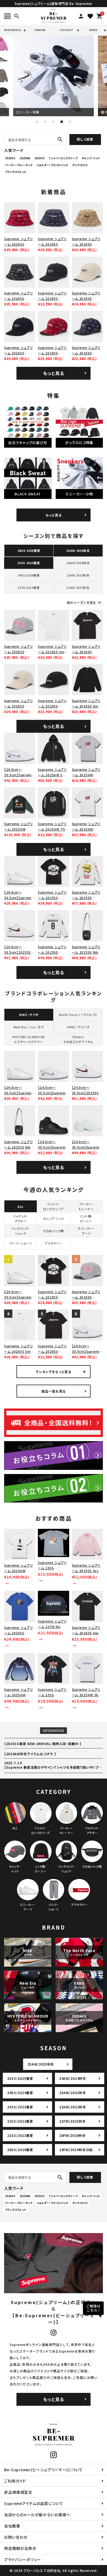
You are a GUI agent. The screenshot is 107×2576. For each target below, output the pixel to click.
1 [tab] (37, 122)
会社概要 (12, 2526)
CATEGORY (66, 30)
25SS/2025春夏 (20, 2078)
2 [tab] (45, 122)
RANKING (40, 30)
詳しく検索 (85, 139)
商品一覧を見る (54, 1391)
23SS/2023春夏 (20, 2107)
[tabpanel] (54, 76)
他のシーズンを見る (85, 603)
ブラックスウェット (16, 172)
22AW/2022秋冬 (73, 2107)
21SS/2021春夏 (20, 2135)
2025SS (40, 158)
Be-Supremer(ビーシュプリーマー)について (43, 2470)
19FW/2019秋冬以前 (76, 2150)
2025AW (25, 158)
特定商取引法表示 (20, 2548)
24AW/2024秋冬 (73, 2078)
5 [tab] (70, 122)
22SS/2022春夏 (20, 2121)
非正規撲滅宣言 (18, 2492)
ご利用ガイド (15, 2481)
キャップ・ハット (91, 158)
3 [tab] (54, 122)
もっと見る (54, 373)
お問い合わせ (16, 2537)
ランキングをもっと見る (54, 1372)
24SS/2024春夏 (20, 2093)
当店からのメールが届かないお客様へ (37, 2515)
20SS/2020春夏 (20, 2150)
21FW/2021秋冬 (73, 2121)
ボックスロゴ (80, 165)
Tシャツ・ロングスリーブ (63, 158)
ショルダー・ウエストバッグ (52, 165)
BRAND (93, 30)
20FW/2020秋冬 (73, 2135)
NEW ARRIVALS (13, 30)
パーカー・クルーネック (19, 165)
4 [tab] (62, 122)
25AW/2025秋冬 (41, 2064)
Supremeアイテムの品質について (34, 2503)
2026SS (10, 158)
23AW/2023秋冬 (73, 2093)
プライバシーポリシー (23, 2560)
